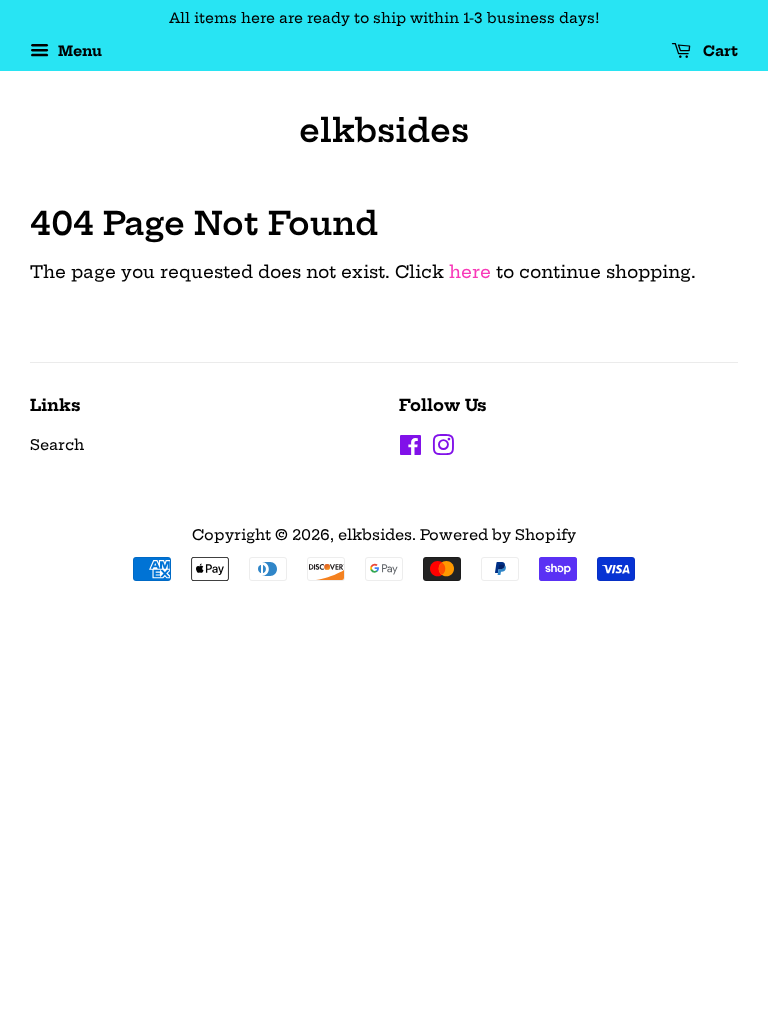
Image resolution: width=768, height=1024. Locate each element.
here (470, 271)
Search (57, 445)
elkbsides (384, 130)
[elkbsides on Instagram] (443, 449)
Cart (718, 51)
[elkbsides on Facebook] (410, 449)
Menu (78, 51)
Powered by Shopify (498, 535)
